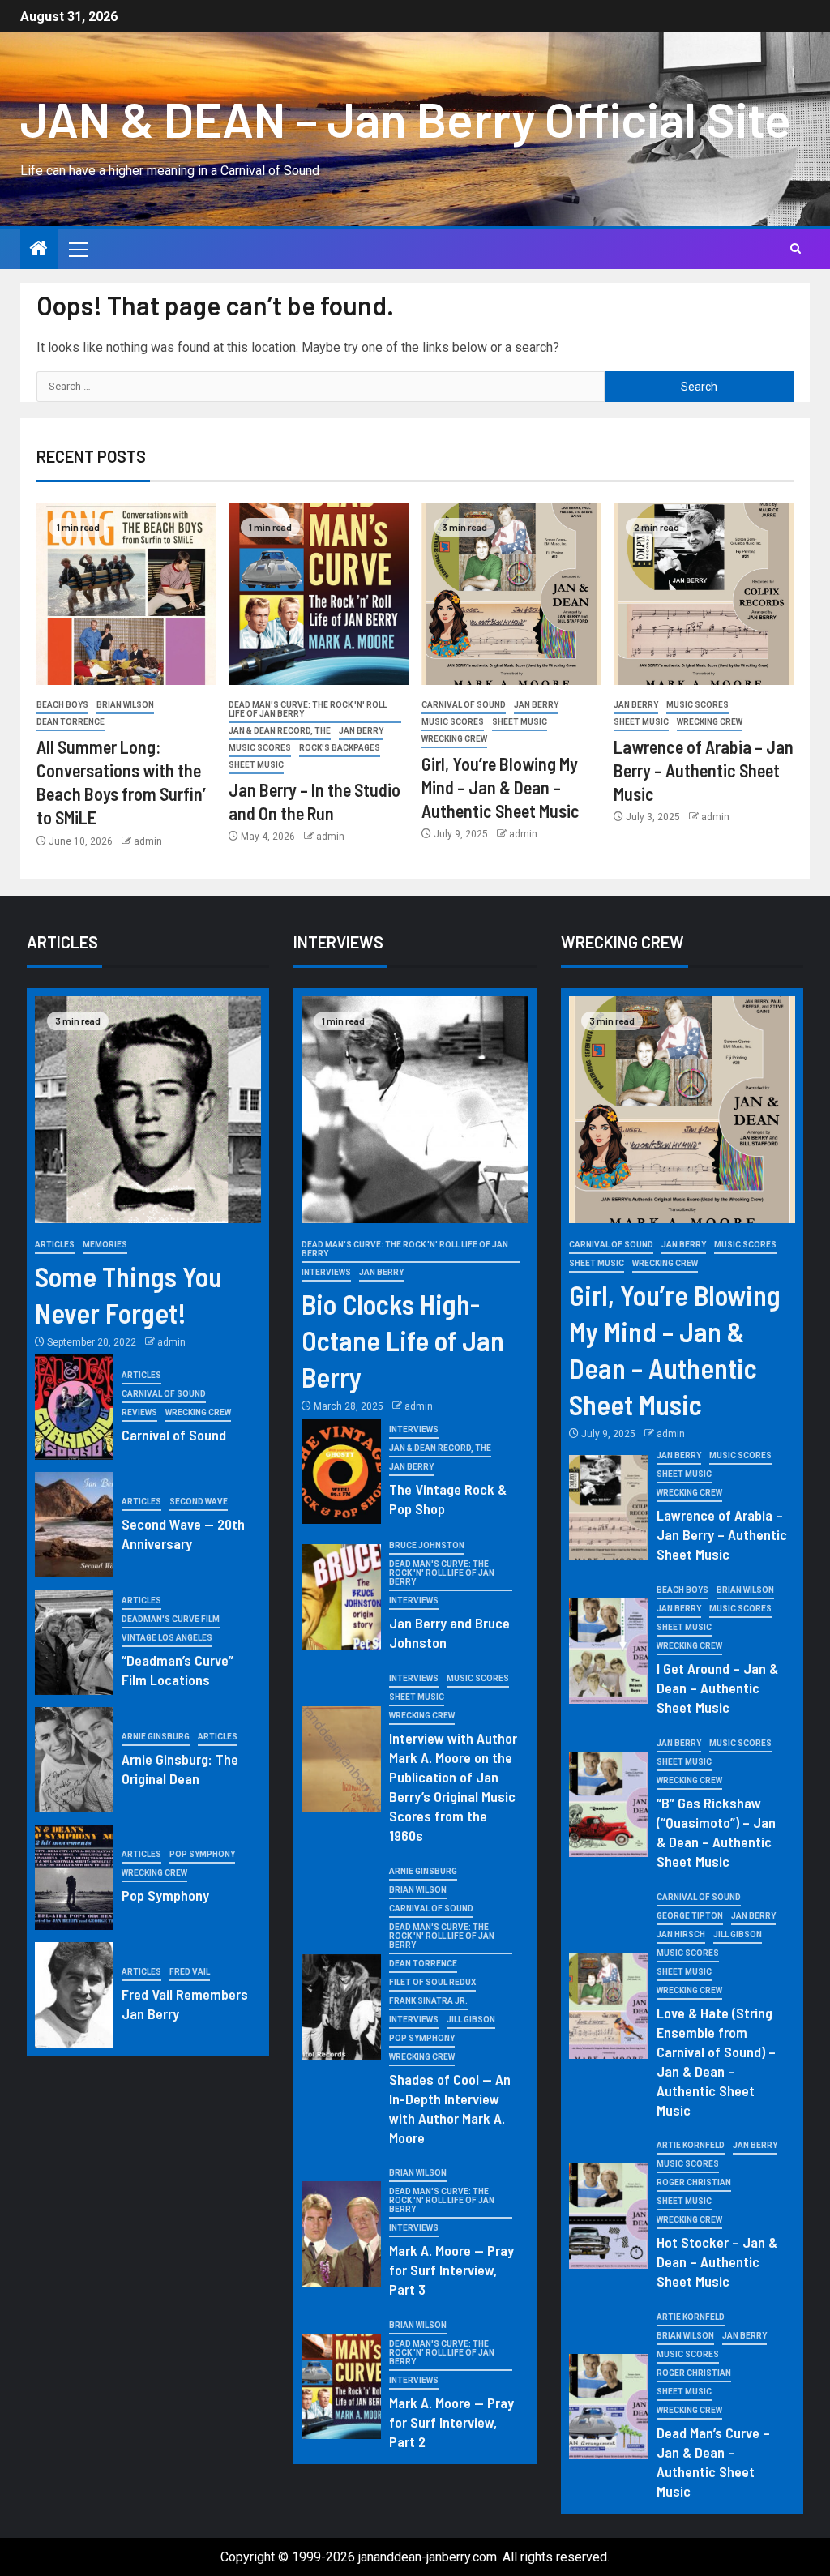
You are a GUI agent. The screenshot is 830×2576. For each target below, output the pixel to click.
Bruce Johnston (427, 1545)
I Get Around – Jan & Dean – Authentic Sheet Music (717, 1688)
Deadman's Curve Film (171, 1619)
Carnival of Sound (464, 705)
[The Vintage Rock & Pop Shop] (341, 1471)
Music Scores (260, 748)
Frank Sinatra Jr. (428, 2001)
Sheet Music (256, 765)
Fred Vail (190, 1972)
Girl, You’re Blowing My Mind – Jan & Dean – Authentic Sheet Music (501, 787)
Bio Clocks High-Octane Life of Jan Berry (403, 1340)
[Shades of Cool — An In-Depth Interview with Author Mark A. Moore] (341, 2007)
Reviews (139, 1412)
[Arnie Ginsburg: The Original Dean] (75, 1760)
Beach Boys (62, 705)
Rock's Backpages (340, 748)
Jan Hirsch (681, 1934)
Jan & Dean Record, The (280, 731)
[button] (77, 249)
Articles (55, 1245)
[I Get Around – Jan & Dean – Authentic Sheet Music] (609, 1651)
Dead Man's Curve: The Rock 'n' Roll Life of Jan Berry (308, 709)
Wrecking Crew (454, 739)
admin (148, 841)
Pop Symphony (202, 1854)
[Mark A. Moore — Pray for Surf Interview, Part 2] (341, 2386)
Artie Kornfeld (691, 2145)
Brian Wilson (125, 705)
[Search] (796, 249)
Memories (105, 1245)
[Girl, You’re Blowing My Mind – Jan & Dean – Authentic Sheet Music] (511, 594)
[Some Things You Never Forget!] (148, 1110)
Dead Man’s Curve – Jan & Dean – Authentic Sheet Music (713, 2462)
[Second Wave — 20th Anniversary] (75, 1525)
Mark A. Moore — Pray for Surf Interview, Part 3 (451, 2270)
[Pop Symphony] (75, 1877)
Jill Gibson (471, 2020)
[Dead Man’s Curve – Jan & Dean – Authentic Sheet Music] (609, 2407)
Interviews (326, 1272)
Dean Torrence (71, 722)
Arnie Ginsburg (156, 1737)
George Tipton (690, 1916)
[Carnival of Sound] (75, 1407)
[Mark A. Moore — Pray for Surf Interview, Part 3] (341, 2234)
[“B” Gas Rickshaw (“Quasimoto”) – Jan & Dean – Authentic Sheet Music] (609, 1804)
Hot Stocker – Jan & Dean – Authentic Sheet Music (717, 2261)
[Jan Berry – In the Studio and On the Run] (319, 594)
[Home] (39, 250)
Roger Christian (694, 2182)
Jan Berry (361, 731)
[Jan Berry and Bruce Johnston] (341, 1597)
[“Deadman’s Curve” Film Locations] (75, 1642)
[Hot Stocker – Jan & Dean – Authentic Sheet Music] (609, 2216)
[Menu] (77, 249)
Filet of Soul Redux (432, 1982)
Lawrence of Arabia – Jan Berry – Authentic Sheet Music (704, 770)
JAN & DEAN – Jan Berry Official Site (406, 118)
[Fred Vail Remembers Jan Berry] (75, 1995)
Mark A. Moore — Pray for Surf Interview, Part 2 (451, 2422)
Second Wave (199, 1502)
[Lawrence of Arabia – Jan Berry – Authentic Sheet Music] (704, 594)
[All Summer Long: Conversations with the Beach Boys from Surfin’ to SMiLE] (126, 594)
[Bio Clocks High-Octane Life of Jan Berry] (415, 1110)
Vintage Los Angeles (167, 1638)
